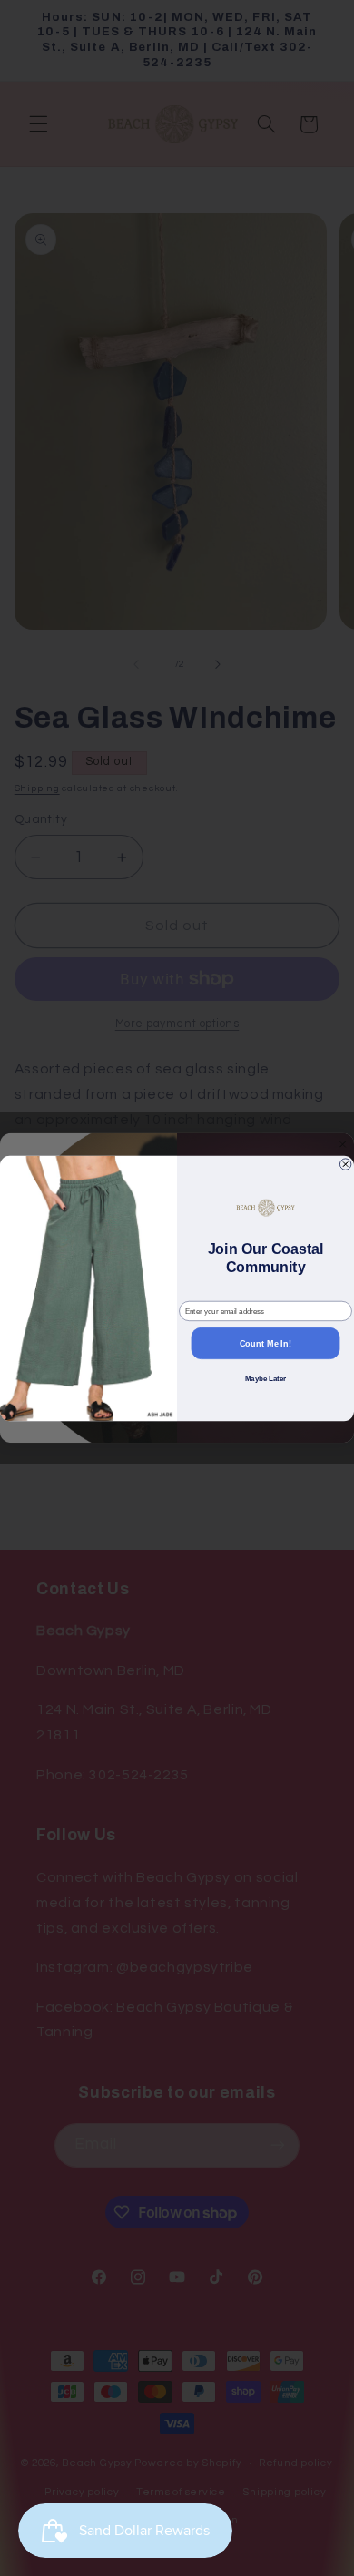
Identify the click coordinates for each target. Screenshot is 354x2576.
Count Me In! (265, 1343)
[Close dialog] (345, 1163)
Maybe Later (266, 1379)
